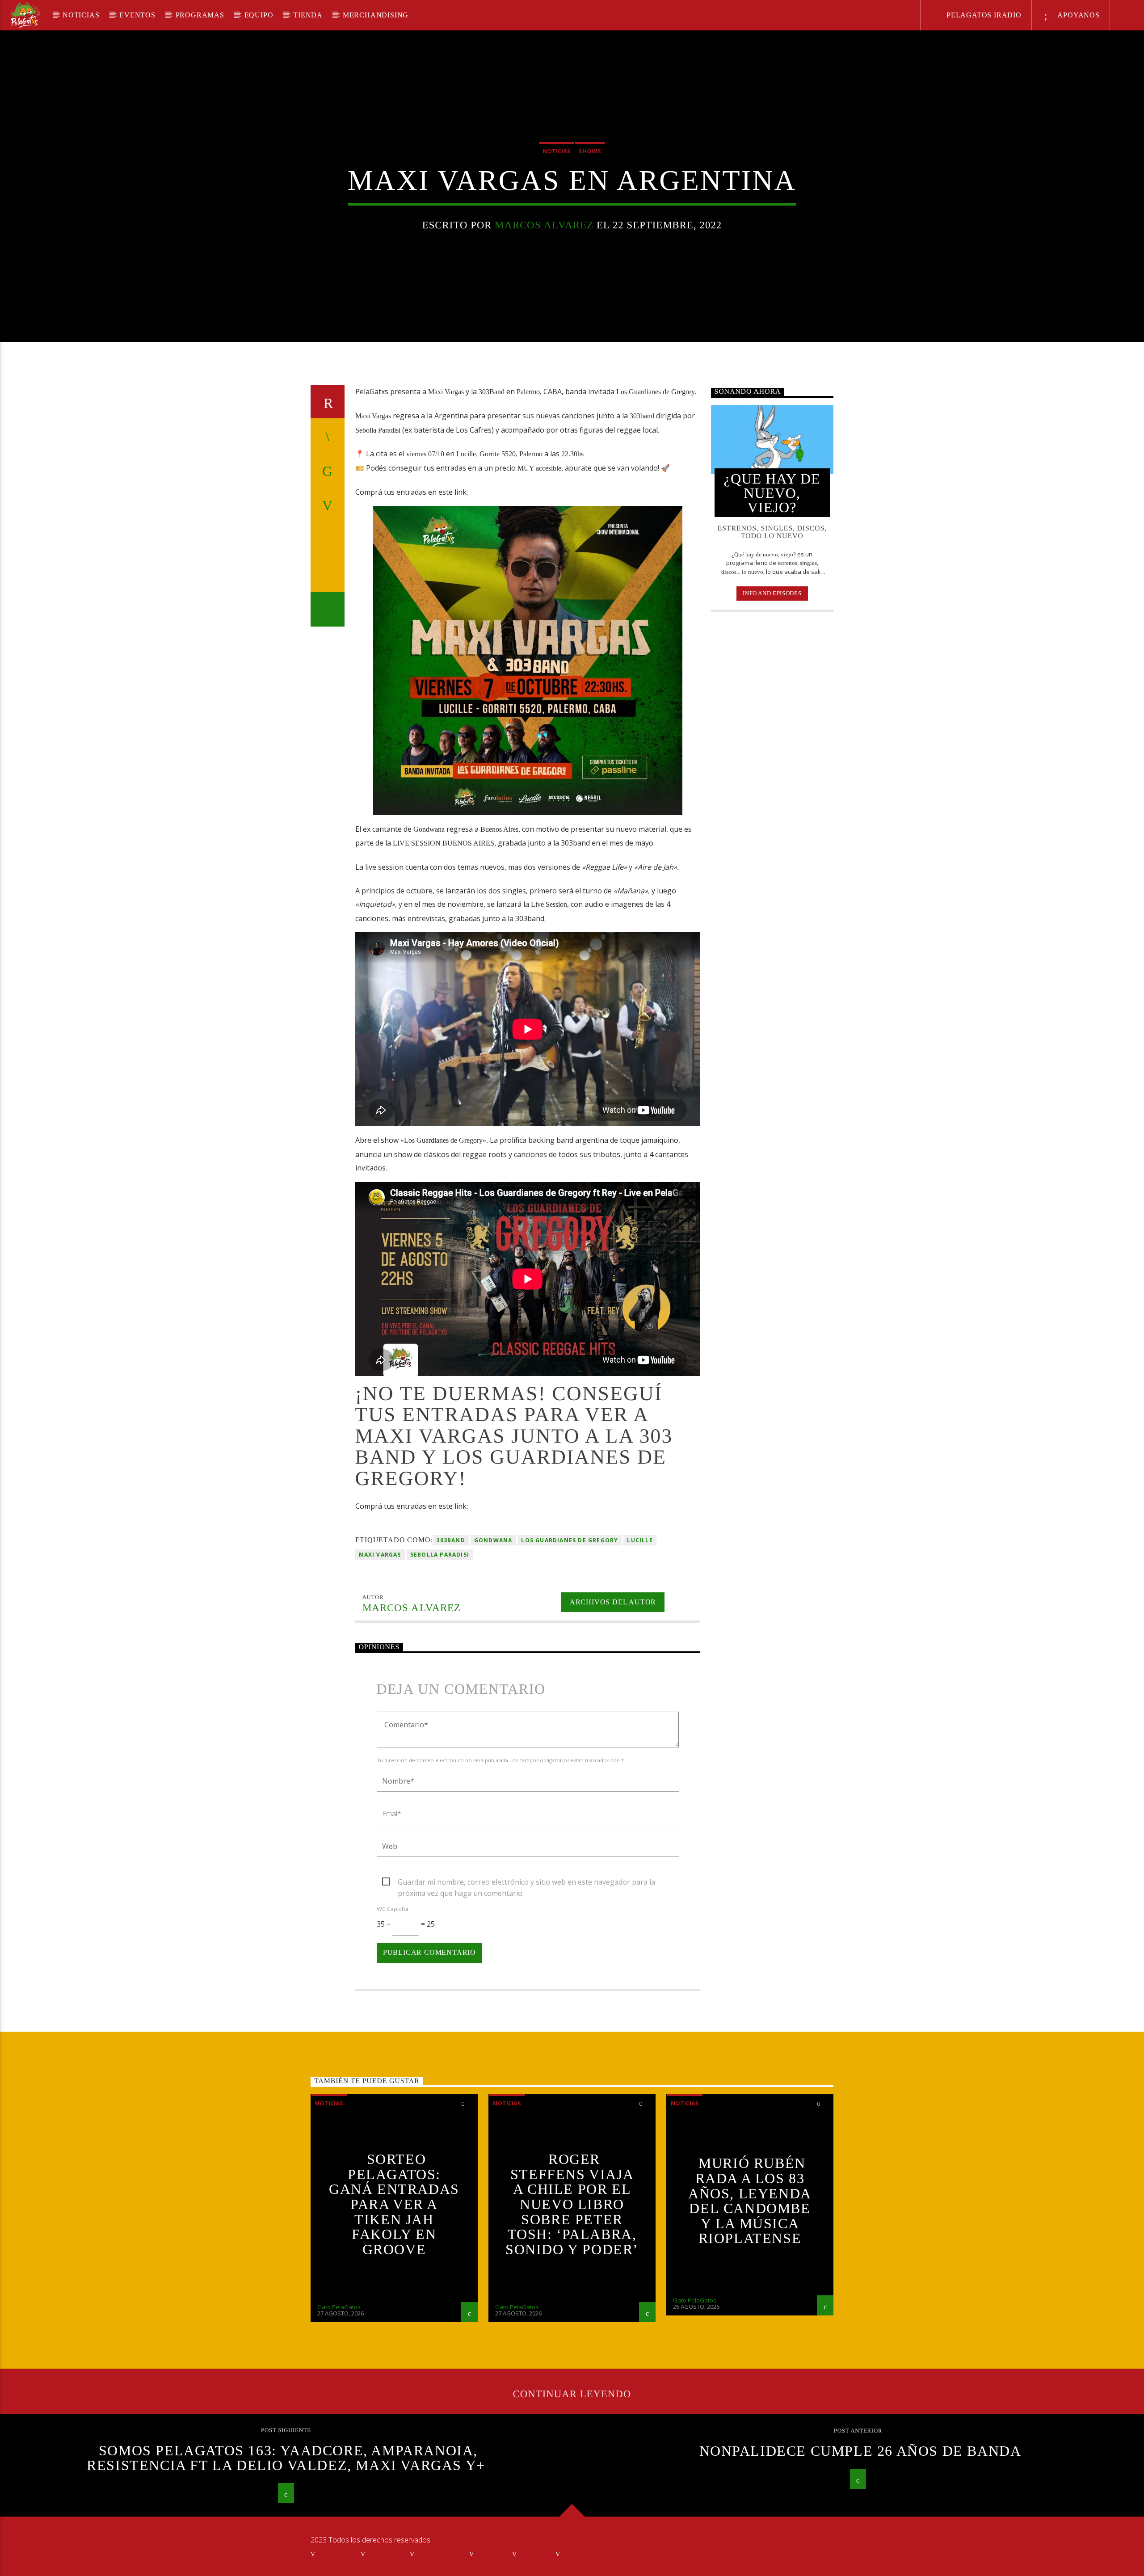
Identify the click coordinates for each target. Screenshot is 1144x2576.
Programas (200, 15)
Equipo (259, 15)
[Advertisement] (772, 764)
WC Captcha (393, 1909)
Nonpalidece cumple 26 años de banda (860, 2451)
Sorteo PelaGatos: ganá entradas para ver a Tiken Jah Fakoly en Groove (394, 2204)
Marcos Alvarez (544, 225)
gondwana (493, 1540)
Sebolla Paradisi (440, 1555)
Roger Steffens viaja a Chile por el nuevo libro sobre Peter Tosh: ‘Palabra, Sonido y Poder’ (572, 2204)
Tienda (308, 15)
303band (450, 1540)
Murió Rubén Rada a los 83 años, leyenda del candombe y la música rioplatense (750, 2201)
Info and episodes (772, 593)
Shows (590, 151)
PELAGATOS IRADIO (983, 15)
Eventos (137, 15)
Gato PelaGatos (339, 2307)
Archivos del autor (613, 1602)
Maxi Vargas (380, 1555)
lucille (640, 1540)
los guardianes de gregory (570, 1540)
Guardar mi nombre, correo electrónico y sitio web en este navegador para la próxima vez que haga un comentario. (526, 1882)
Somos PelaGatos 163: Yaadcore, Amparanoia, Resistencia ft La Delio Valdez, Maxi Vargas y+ (286, 2458)
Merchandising (376, 15)
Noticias (81, 15)
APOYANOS (1078, 15)
